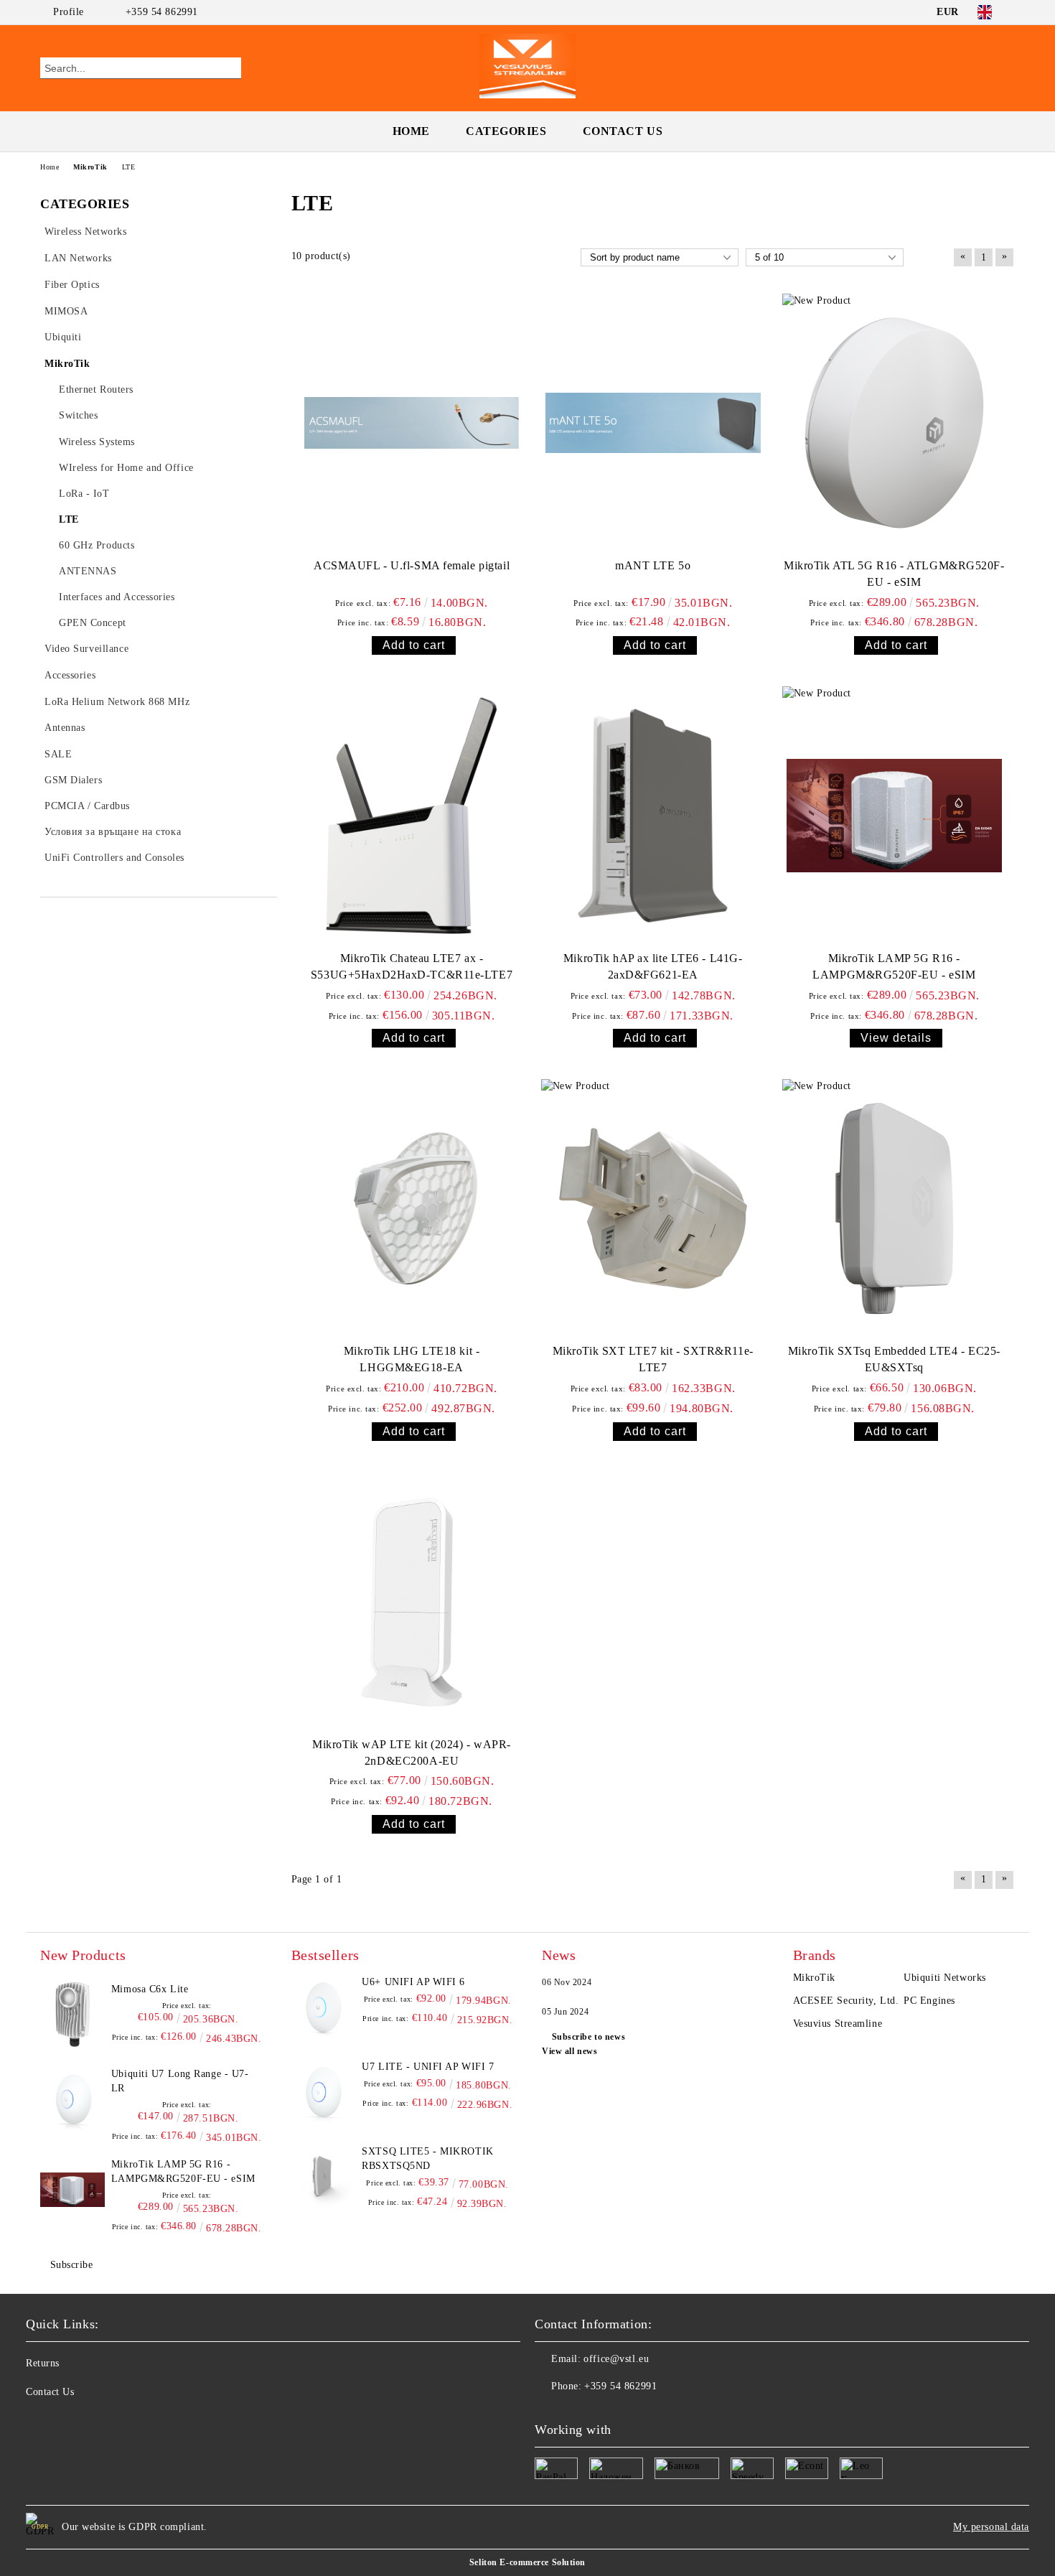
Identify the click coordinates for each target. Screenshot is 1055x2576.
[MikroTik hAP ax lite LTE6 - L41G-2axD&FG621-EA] (653, 816)
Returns (43, 2363)
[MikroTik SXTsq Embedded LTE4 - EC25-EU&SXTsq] (894, 1208)
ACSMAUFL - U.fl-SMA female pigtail (412, 565)
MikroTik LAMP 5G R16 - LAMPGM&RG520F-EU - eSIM (894, 966)
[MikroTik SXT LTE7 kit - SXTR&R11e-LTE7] (653, 1208)
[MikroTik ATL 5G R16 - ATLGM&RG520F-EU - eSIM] (894, 423)
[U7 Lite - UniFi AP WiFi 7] (324, 2092)
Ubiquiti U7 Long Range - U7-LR (180, 2081)
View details (896, 1038)
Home (411, 131)
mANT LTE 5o (653, 565)
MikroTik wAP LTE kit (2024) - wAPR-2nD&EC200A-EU (412, 1753)
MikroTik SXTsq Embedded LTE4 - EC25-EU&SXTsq (894, 1359)
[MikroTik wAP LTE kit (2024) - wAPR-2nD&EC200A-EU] (412, 1602)
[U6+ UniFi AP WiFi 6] (324, 2007)
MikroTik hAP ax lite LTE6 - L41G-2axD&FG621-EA (653, 966)
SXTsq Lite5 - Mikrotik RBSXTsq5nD (427, 2159)
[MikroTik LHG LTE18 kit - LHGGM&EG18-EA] (412, 1208)
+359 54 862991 (162, 12)
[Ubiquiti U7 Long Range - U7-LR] (72, 2099)
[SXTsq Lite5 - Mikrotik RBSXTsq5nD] (324, 2177)
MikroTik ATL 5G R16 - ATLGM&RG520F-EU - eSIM (894, 574)
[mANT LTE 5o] (653, 423)
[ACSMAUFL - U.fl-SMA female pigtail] (412, 423)
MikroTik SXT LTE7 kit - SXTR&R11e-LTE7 (653, 1359)
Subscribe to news (589, 2037)
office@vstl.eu (616, 2359)
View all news (569, 2051)
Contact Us (623, 131)
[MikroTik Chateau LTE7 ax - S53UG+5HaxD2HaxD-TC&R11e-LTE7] (412, 816)
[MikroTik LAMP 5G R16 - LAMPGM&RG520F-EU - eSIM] (894, 816)
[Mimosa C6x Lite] (72, 2015)
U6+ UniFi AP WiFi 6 (413, 1982)
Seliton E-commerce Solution (527, 2562)
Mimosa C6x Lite (150, 1989)
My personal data (991, 2527)
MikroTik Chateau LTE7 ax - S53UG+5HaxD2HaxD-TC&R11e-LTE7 (412, 966)
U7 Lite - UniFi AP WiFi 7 (428, 2067)
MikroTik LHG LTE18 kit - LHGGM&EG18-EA (412, 1359)
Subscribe (72, 2265)
